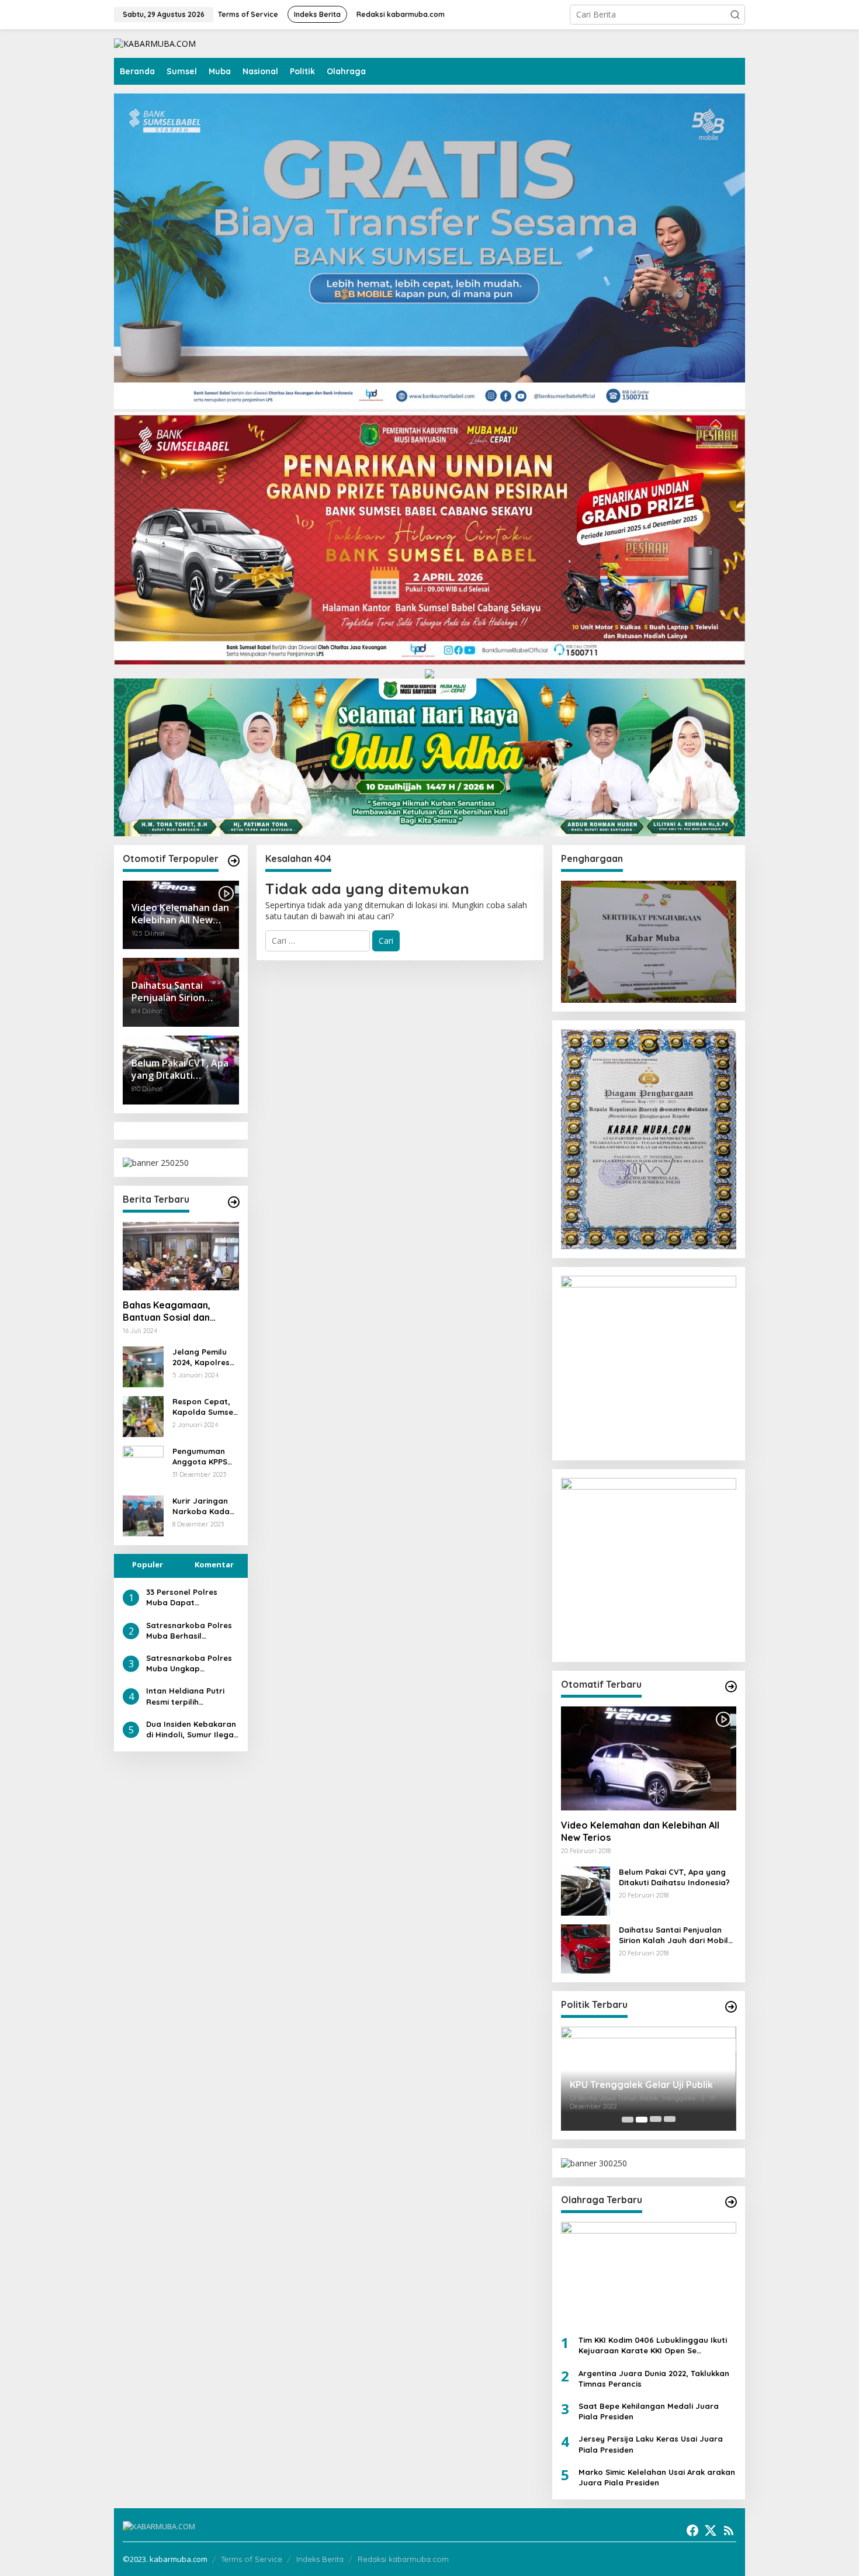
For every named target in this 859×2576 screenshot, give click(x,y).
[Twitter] (711, 2530)
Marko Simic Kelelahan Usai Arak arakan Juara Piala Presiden (657, 2477)
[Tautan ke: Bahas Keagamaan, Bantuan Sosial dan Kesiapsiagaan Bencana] (181, 1256)
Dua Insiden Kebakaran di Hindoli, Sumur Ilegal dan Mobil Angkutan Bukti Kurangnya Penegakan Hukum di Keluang (191, 1730)
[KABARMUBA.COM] (155, 43)
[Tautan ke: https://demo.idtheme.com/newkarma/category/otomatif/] (234, 861)
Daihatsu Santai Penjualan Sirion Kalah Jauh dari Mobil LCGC (673, 1935)
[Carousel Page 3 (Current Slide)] (656, 2120)
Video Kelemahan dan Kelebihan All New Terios (640, 1831)
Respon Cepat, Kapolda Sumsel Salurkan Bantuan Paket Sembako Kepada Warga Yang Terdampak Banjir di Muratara (205, 1407)
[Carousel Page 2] (642, 2120)
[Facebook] (692, 2530)
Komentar (214, 1564)
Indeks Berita (320, 2559)
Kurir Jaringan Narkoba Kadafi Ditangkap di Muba (204, 1506)
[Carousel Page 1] (628, 2120)
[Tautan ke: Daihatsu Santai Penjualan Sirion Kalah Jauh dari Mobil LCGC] (586, 1948)
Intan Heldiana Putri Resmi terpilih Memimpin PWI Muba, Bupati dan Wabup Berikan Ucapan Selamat (187, 1697)
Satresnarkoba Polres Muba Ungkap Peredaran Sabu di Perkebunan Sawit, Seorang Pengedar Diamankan (189, 1663)
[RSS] (729, 2530)
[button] (735, 15)
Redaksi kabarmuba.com (403, 2559)
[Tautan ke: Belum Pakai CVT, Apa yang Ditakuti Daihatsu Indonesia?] (586, 1890)
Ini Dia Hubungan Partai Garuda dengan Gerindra (641, 2087)
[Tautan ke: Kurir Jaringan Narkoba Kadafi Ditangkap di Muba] (143, 1515)
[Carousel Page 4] (670, 2120)
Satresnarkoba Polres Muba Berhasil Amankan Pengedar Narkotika (189, 1631)
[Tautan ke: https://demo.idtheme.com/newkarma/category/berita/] (234, 1202)
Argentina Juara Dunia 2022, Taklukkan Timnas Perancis (654, 2378)
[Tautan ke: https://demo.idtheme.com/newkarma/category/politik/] (731, 2007)
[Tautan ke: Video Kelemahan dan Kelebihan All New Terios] (649, 1758)
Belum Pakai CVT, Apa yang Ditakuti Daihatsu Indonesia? (674, 1877)
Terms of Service (252, 2559)
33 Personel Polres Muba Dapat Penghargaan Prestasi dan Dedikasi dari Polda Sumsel (190, 1597)
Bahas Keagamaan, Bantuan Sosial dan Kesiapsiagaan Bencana (177, 1311)
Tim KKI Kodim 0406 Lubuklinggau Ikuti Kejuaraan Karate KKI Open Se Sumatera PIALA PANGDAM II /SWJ (653, 2345)
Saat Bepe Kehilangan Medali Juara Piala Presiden (649, 2411)
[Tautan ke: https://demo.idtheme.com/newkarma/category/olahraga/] (731, 2202)
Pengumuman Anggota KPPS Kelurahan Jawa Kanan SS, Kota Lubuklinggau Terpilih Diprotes (205, 1457)
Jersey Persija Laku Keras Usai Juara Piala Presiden (651, 2444)
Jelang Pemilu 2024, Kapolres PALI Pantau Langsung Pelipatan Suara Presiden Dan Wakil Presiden (204, 1357)
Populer (148, 1564)
